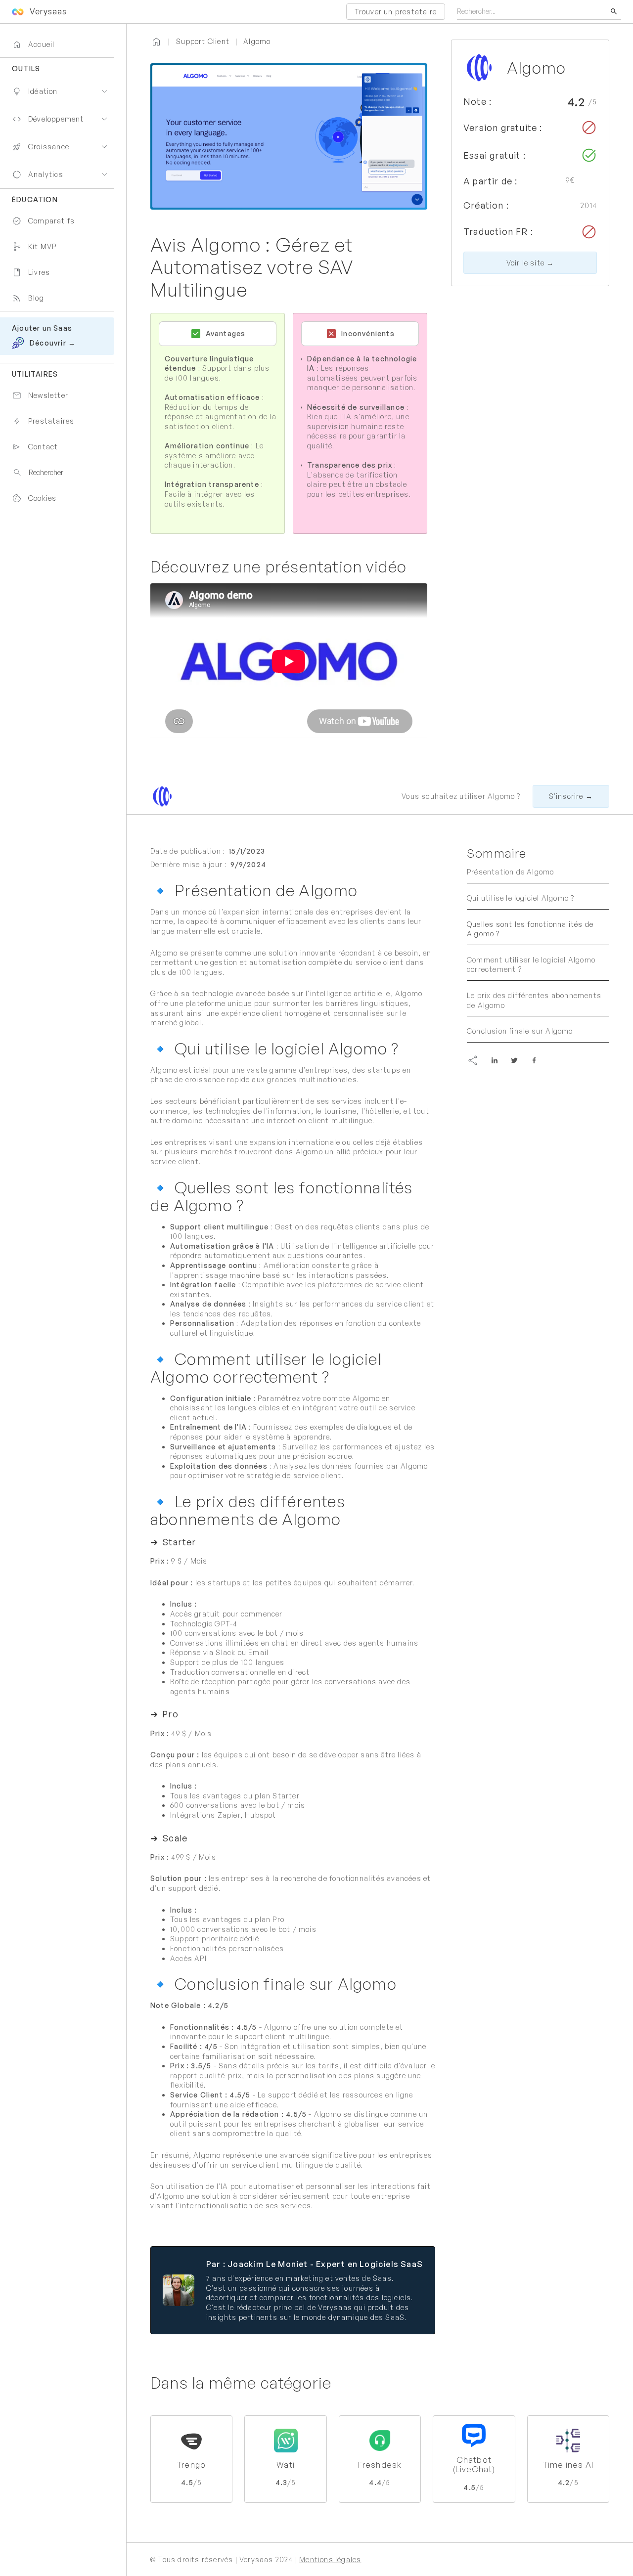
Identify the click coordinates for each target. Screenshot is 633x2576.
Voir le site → (530, 263)
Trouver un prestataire (396, 12)
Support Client (203, 41)
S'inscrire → (571, 796)
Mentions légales (330, 2559)
